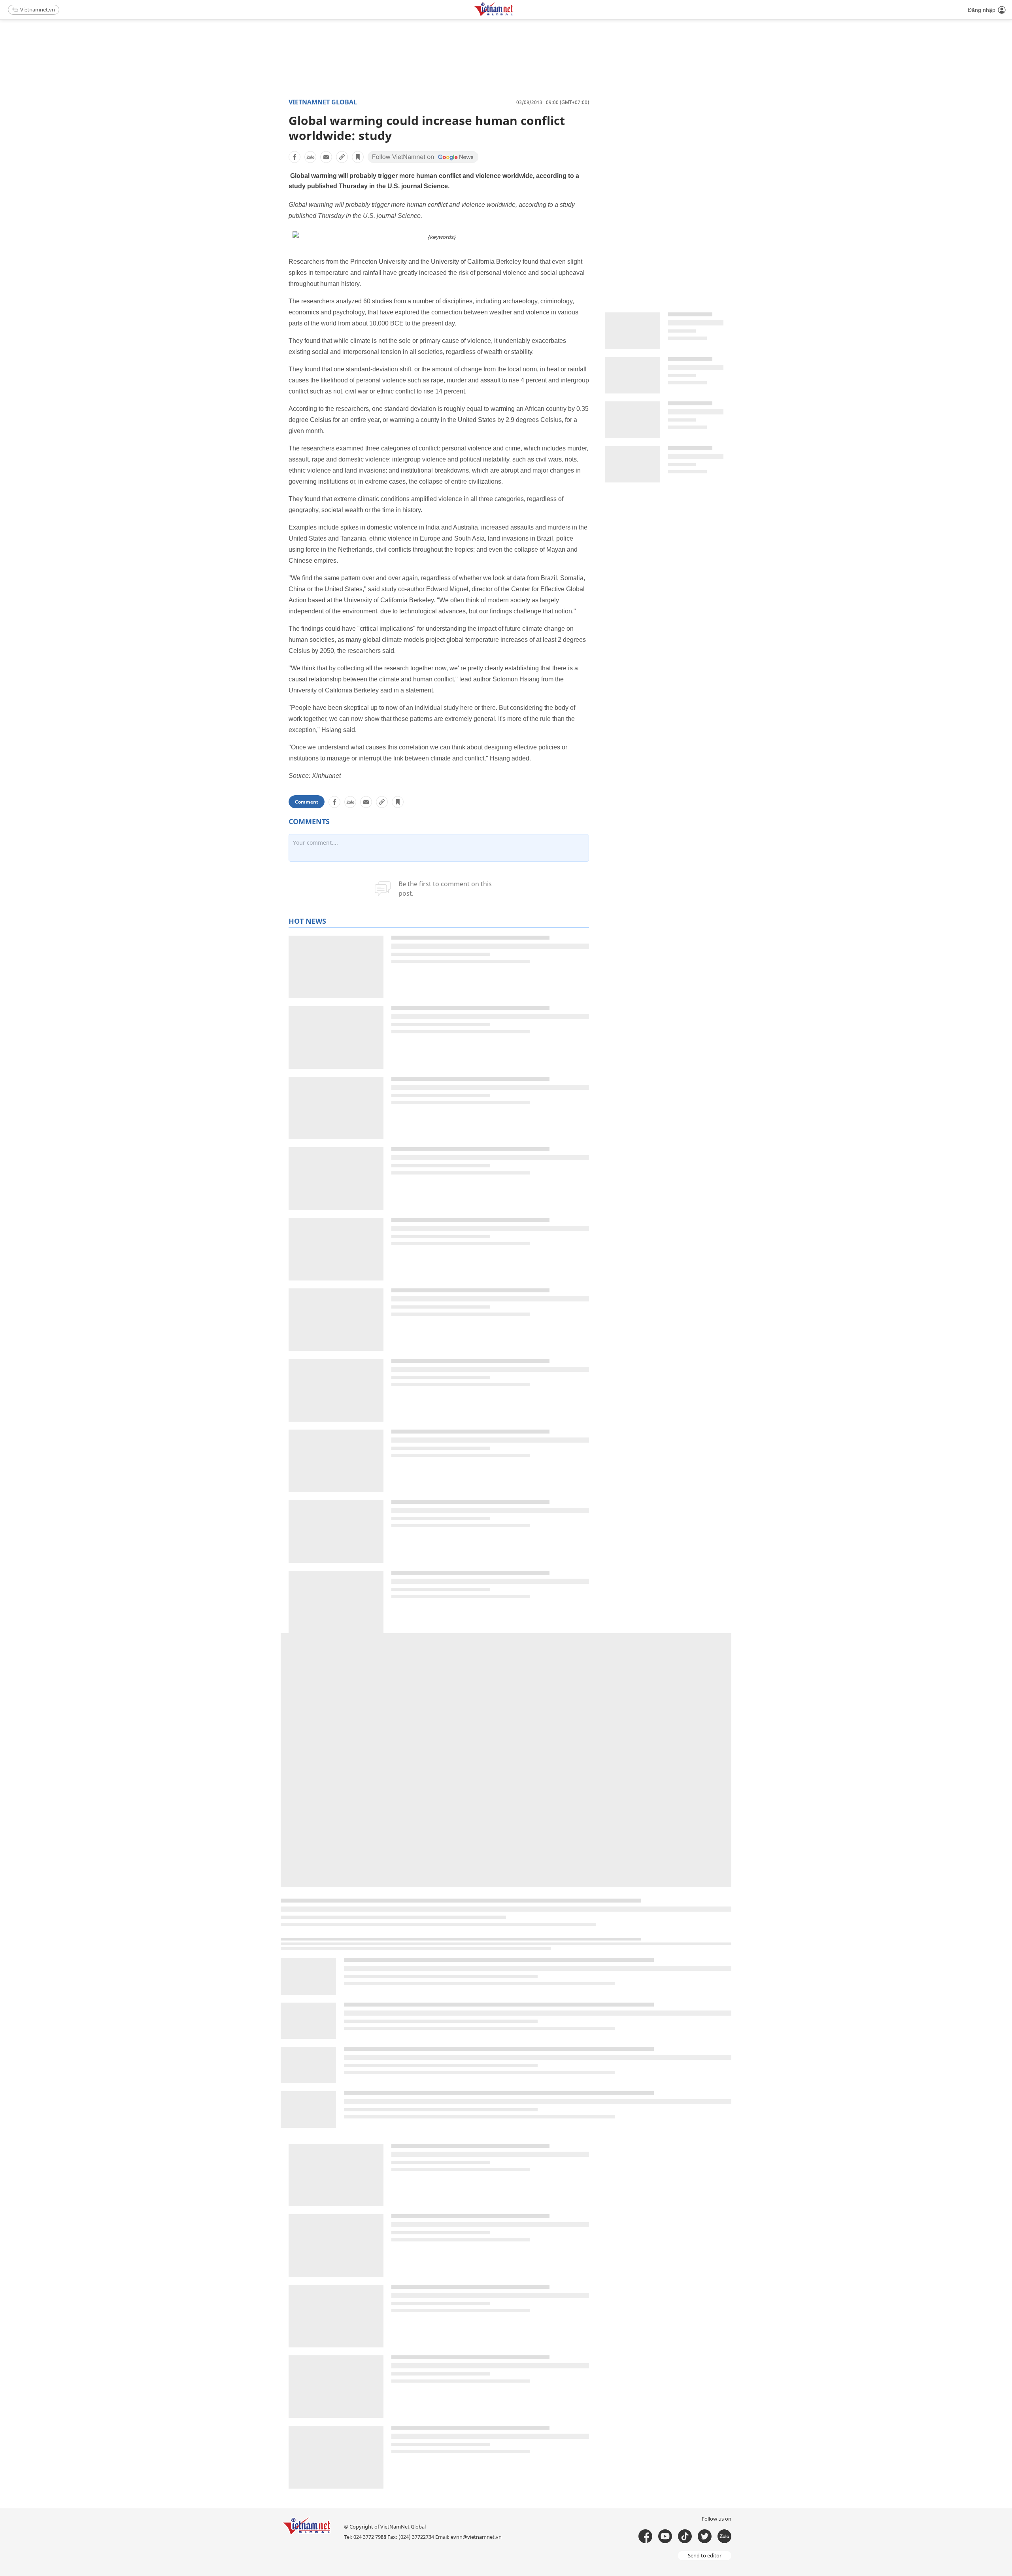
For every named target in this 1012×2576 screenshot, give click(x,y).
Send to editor (705, 2555)
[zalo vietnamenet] (724, 2536)
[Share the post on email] (326, 157)
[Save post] (358, 157)
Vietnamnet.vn (38, 9)
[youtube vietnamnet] (665, 2536)
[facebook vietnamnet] (645, 2536)
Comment (307, 802)
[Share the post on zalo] (310, 157)
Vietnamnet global (323, 102)
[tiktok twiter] (705, 2536)
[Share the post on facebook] (295, 157)
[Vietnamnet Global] (514, 15)
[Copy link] (342, 157)
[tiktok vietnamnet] (685, 2536)
